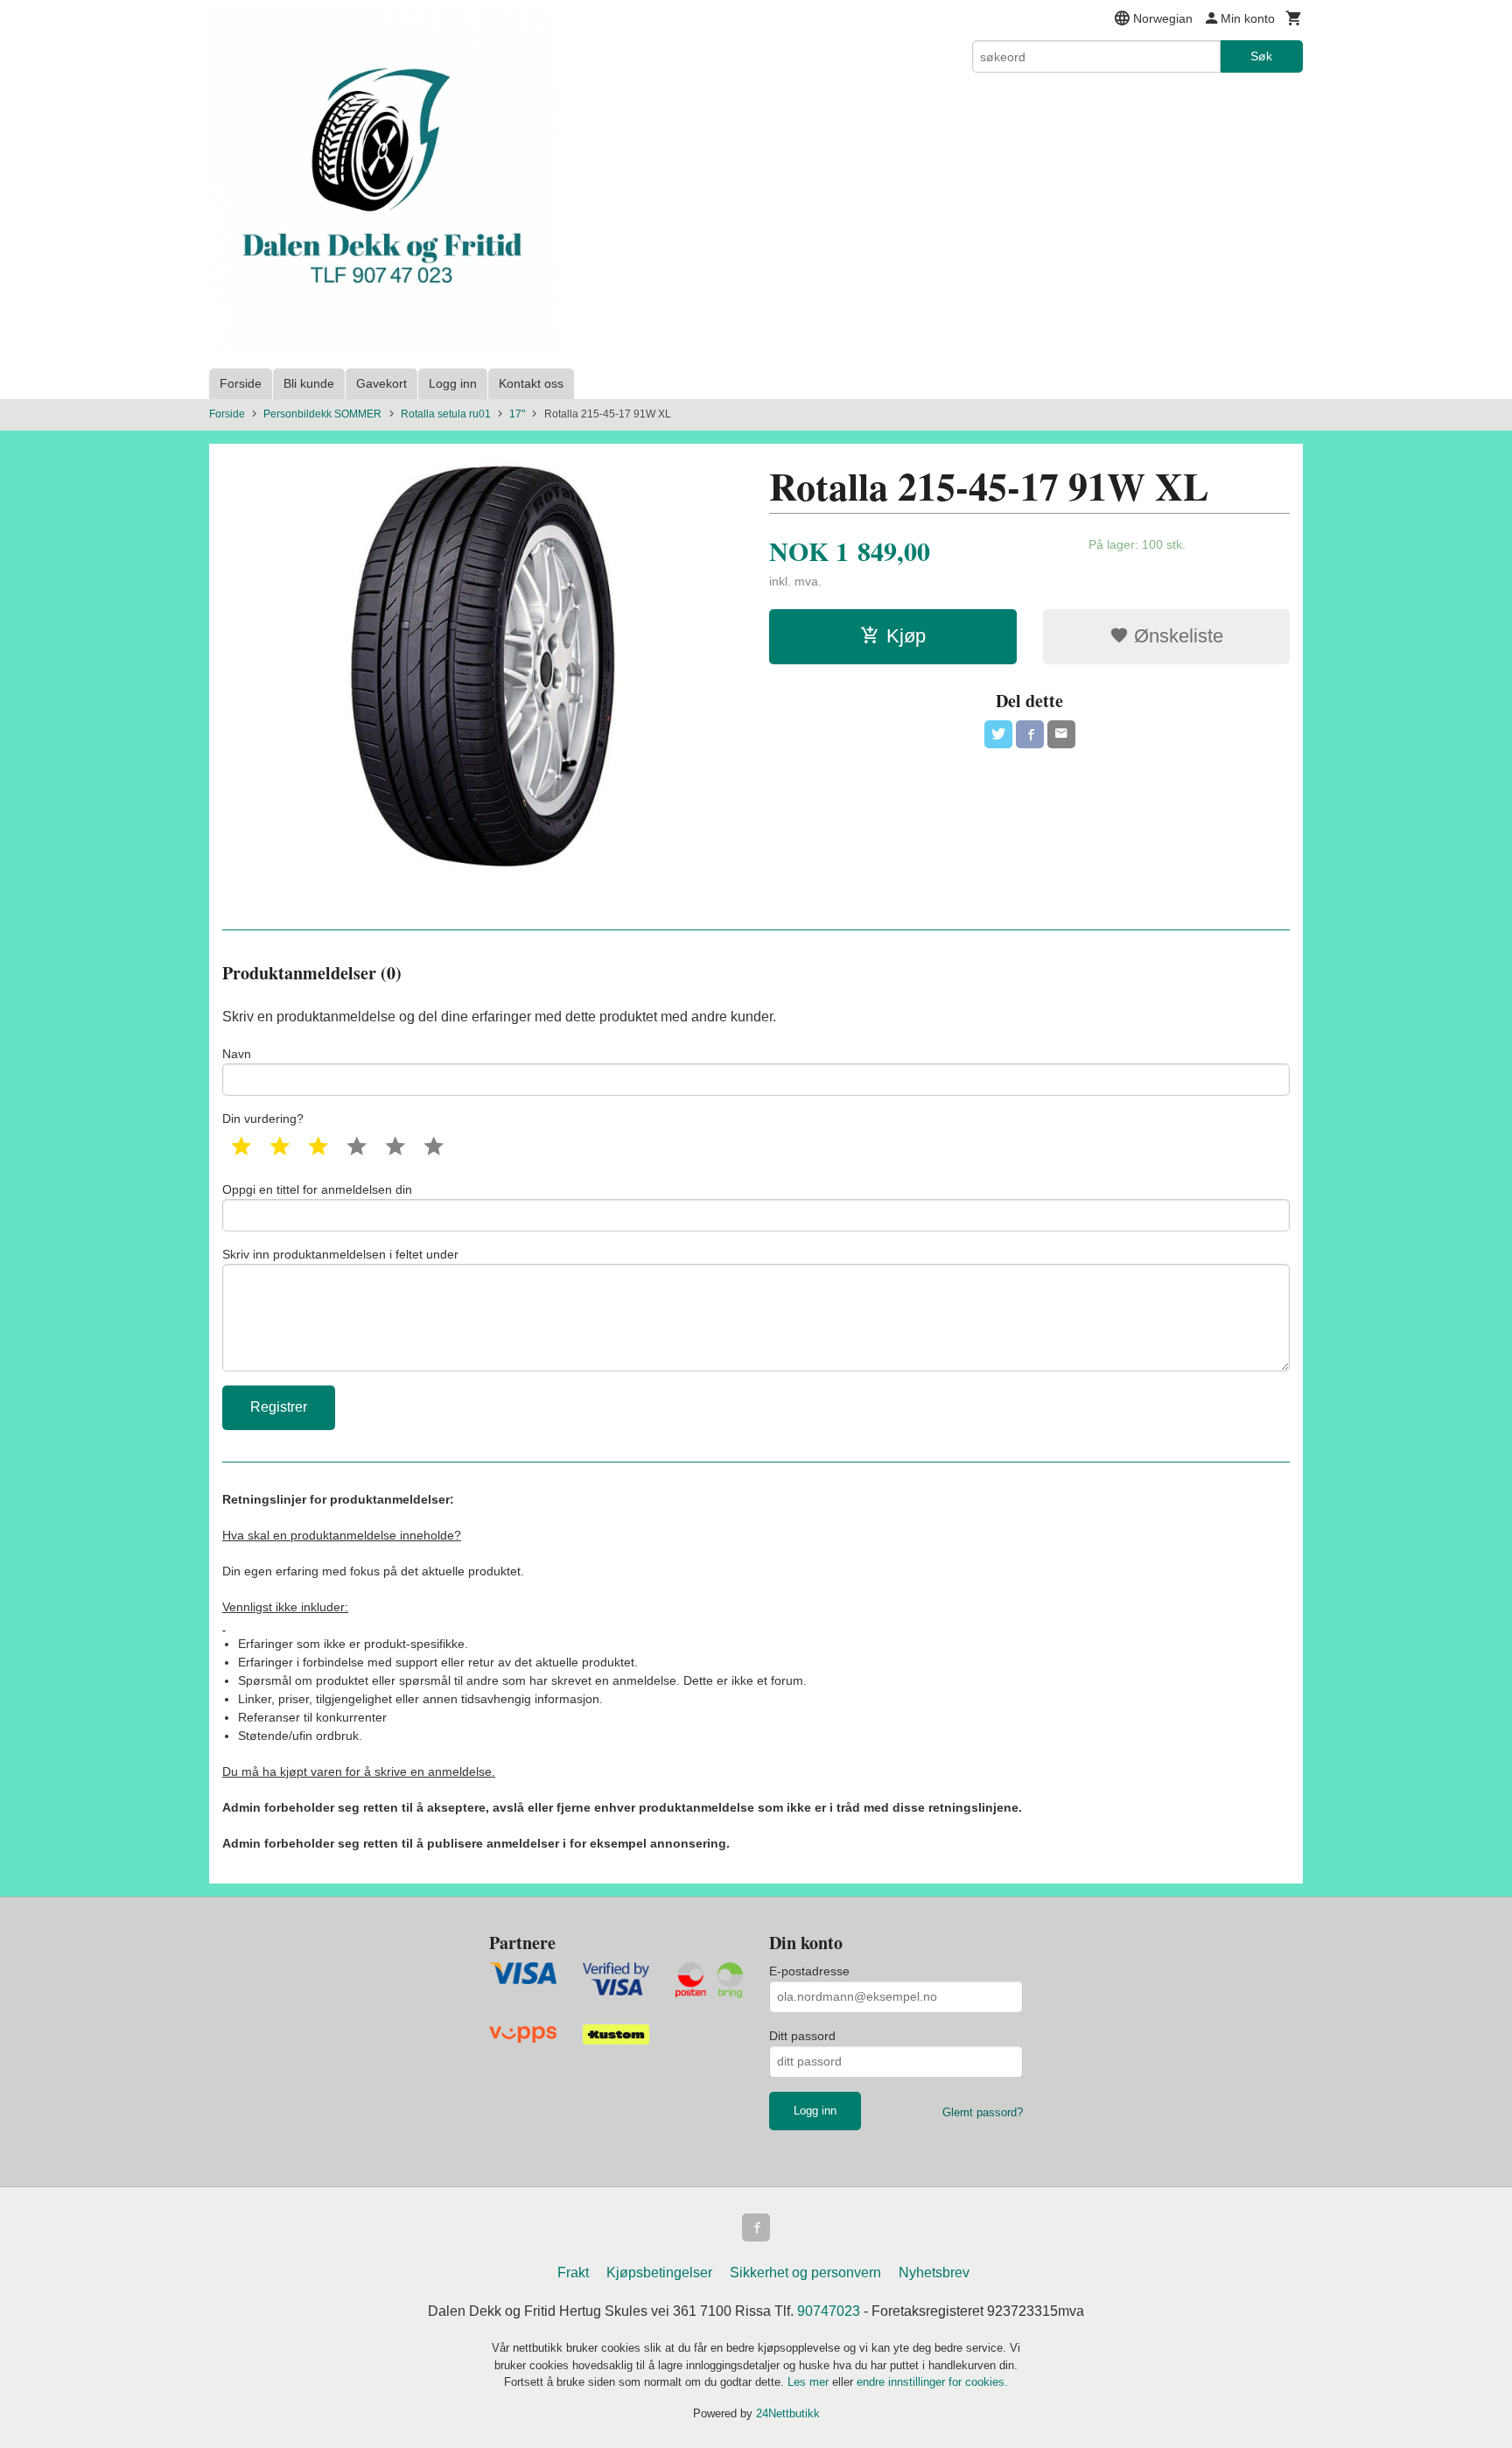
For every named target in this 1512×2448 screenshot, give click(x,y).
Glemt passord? (983, 2112)
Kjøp (906, 636)
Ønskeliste (1176, 636)
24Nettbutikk (788, 2413)
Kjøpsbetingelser (659, 2273)
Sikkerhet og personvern (805, 2273)
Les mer (810, 2382)
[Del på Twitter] (998, 734)
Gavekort (381, 383)
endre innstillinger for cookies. (932, 2382)
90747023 (829, 2311)
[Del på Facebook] (1030, 734)
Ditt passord (802, 2036)
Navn (237, 1054)
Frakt (573, 2273)
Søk (1261, 56)
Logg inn (453, 383)
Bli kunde (309, 383)
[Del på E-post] (1061, 734)
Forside (241, 383)
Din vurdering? (263, 1119)
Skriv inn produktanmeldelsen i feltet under (340, 1254)
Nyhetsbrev (934, 2273)
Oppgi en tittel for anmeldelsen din (317, 1189)
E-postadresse (809, 1971)
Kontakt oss (531, 383)
